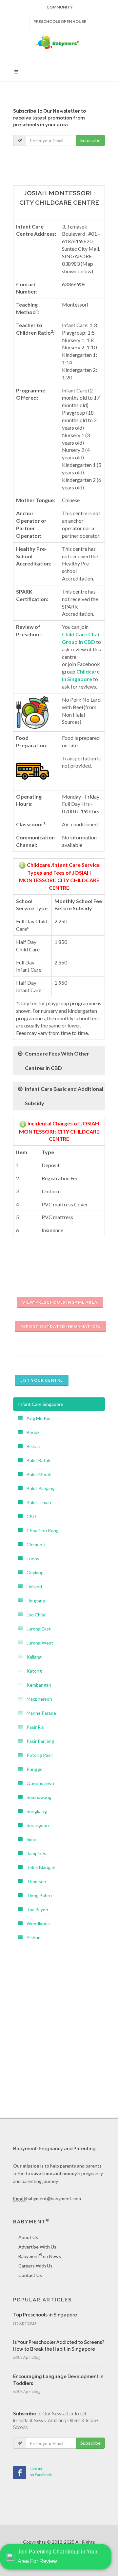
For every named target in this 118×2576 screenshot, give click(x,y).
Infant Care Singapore (41, 1404)
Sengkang (35, 1811)
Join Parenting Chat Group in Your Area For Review (58, 2556)
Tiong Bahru (37, 1895)
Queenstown (38, 1783)
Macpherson (37, 1699)
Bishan (31, 1446)
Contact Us (30, 2275)
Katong (32, 1671)
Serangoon (36, 1825)
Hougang (34, 1601)
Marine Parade (39, 1713)
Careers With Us (35, 2266)
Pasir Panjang (38, 1741)
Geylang (33, 1573)
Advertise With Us (37, 2247)
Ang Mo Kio (37, 1418)
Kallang (32, 1657)
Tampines (34, 1853)
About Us (28, 2237)
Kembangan (37, 1685)
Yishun (32, 1938)
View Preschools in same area (60, 1302)
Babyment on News (40, 2256)
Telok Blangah (39, 1867)
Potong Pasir (38, 1755)
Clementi (34, 1544)
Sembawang (37, 1797)
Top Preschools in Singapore (45, 2315)
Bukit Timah (37, 1502)
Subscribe (90, 140)
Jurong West (38, 1643)
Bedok (31, 1432)
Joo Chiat (34, 1615)
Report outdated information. (60, 1326)
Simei (30, 1839)
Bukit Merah (37, 1474)
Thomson (34, 1881)
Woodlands (36, 1924)
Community (60, 7)
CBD (29, 1516)
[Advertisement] (59, 2003)
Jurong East (37, 1629)
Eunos (31, 1558)
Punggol (33, 1769)
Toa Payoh (35, 1909)
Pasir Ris (33, 1727)
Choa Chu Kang (41, 1530)
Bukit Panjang (39, 1488)
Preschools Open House (60, 21)
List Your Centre (42, 1380)
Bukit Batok (37, 1460)
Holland (32, 1587)
